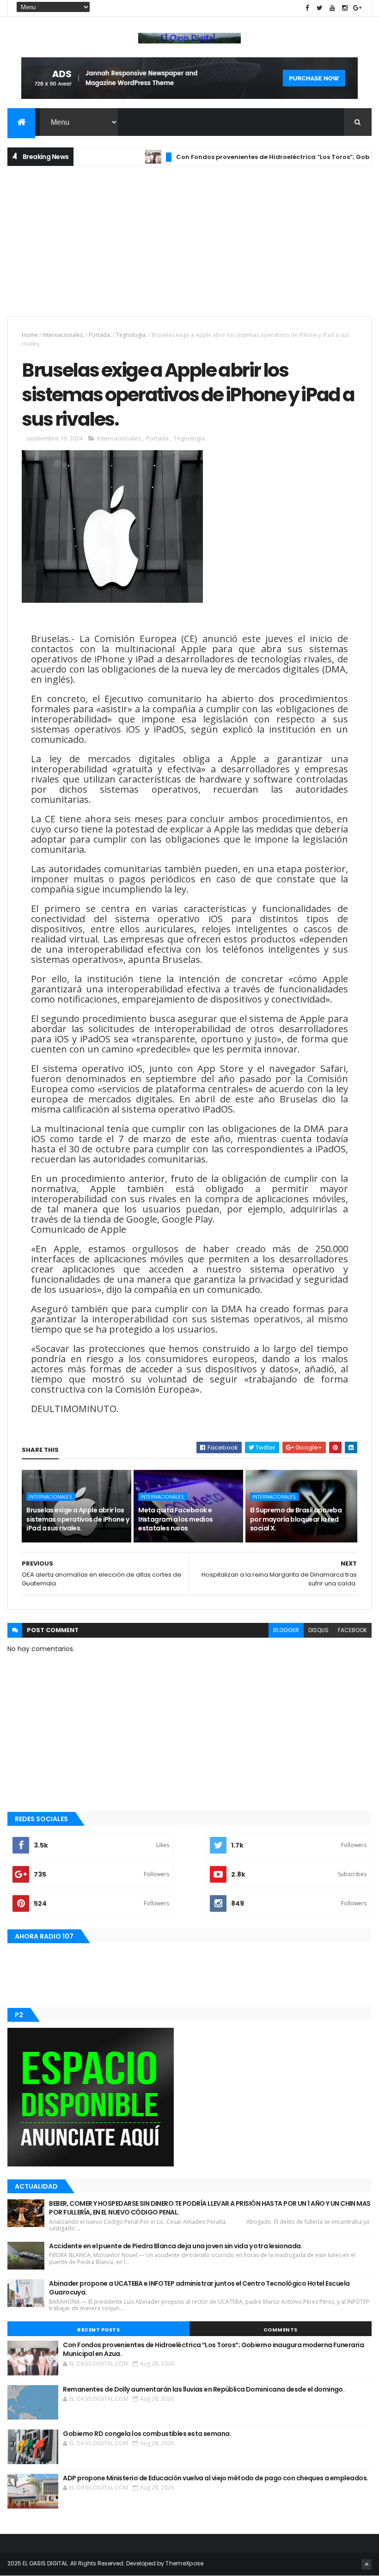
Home (30, 335)
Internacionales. (63, 335)
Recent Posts (98, 2330)
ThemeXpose (184, 2563)
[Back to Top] (367, 2564)
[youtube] (332, 8)
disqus (318, 1630)
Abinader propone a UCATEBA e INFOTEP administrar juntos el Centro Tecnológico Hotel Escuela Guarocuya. (199, 2288)
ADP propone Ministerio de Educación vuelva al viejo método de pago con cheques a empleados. (215, 2478)
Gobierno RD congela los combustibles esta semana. (147, 2434)
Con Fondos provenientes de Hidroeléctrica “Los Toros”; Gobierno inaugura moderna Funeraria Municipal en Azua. (213, 2350)
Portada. (100, 335)
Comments (281, 2330)
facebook (352, 1630)
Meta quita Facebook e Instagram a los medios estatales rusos (176, 1519)
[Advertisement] (189, 240)
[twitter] (320, 8)
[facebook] (307, 8)
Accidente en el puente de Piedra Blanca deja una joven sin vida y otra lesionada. (176, 2246)
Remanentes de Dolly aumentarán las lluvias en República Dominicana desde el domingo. (204, 2389)
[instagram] (345, 8)
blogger (286, 1630)
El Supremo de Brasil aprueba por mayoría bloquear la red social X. (296, 1519)
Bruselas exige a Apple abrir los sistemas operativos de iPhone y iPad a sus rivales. (78, 1519)
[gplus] (357, 8)
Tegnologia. (131, 335)
